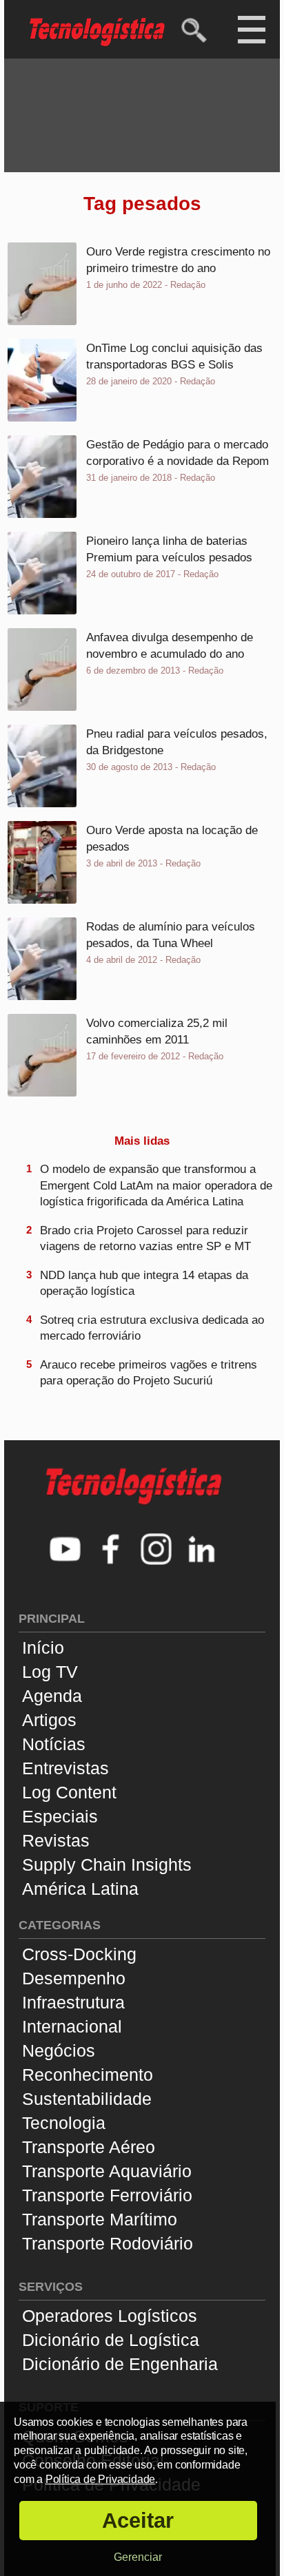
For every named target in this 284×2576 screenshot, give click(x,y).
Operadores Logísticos (110, 2316)
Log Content (69, 1792)
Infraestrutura (73, 2002)
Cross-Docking (79, 1954)
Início (43, 1648)
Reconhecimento (88, 2075)
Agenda (52, 1696)
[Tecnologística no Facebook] (111, 1551)
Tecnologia (64, 2123)
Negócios (59, 2050)
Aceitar (138, 2521)
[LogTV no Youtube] (65, 1551)
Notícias (54, 1744)
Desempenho (74, 1978)
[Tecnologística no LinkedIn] (202, 1551)
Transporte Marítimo (100, 2219)
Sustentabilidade (87, 2099)
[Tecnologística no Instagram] (156, 1551)
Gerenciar (138, 2557)
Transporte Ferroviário (107, 2195)
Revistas (56, 1840)
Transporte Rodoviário (108, 2243)
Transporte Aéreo (89, 2147)
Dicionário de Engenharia (120, 2364)
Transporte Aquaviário (107, 2171)
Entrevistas (65, 1768)
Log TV (50, 1672)
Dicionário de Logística (111, 2340)
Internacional (72, 2026)
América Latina (80, 1889)
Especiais (60, 1816)
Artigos (49, 1720)
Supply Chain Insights (107, 1865)
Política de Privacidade (100, 2479)
